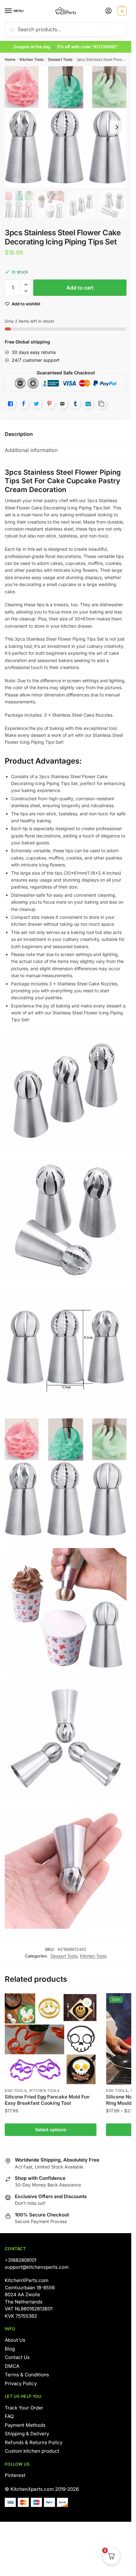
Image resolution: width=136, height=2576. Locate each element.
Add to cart (80, 288)
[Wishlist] (87, 2003)
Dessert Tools (60, 59)
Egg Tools (15, 2091)
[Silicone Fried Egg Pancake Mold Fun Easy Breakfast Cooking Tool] (51, 2039)
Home (10, 59)
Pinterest (15, 2475)
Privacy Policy (21, 2383)
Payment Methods (25, 2425)
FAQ (9, 2416)
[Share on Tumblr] (75, 404)
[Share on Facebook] (23, 404)
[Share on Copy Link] (101, 404)
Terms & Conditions (27, 2375)
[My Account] (108, 11)
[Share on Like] (10, 404)
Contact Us (17, 2357)
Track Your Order (24, 2408)
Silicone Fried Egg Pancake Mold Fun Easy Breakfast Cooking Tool (47, 2100)
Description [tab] (19, 434)
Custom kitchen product (32, 2451)
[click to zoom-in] (66, 127)
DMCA (12, 2366)
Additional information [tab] (31, 450)
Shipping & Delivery (27, 2434)
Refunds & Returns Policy (34, 2442)
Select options (51, 2130)
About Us (15, 2340)
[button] (26, 285)
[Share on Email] (62, 404)
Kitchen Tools (32, 59)
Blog (10, 2349)
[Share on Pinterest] (49, 404)
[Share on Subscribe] (88, 404)
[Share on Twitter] (36, 404)
